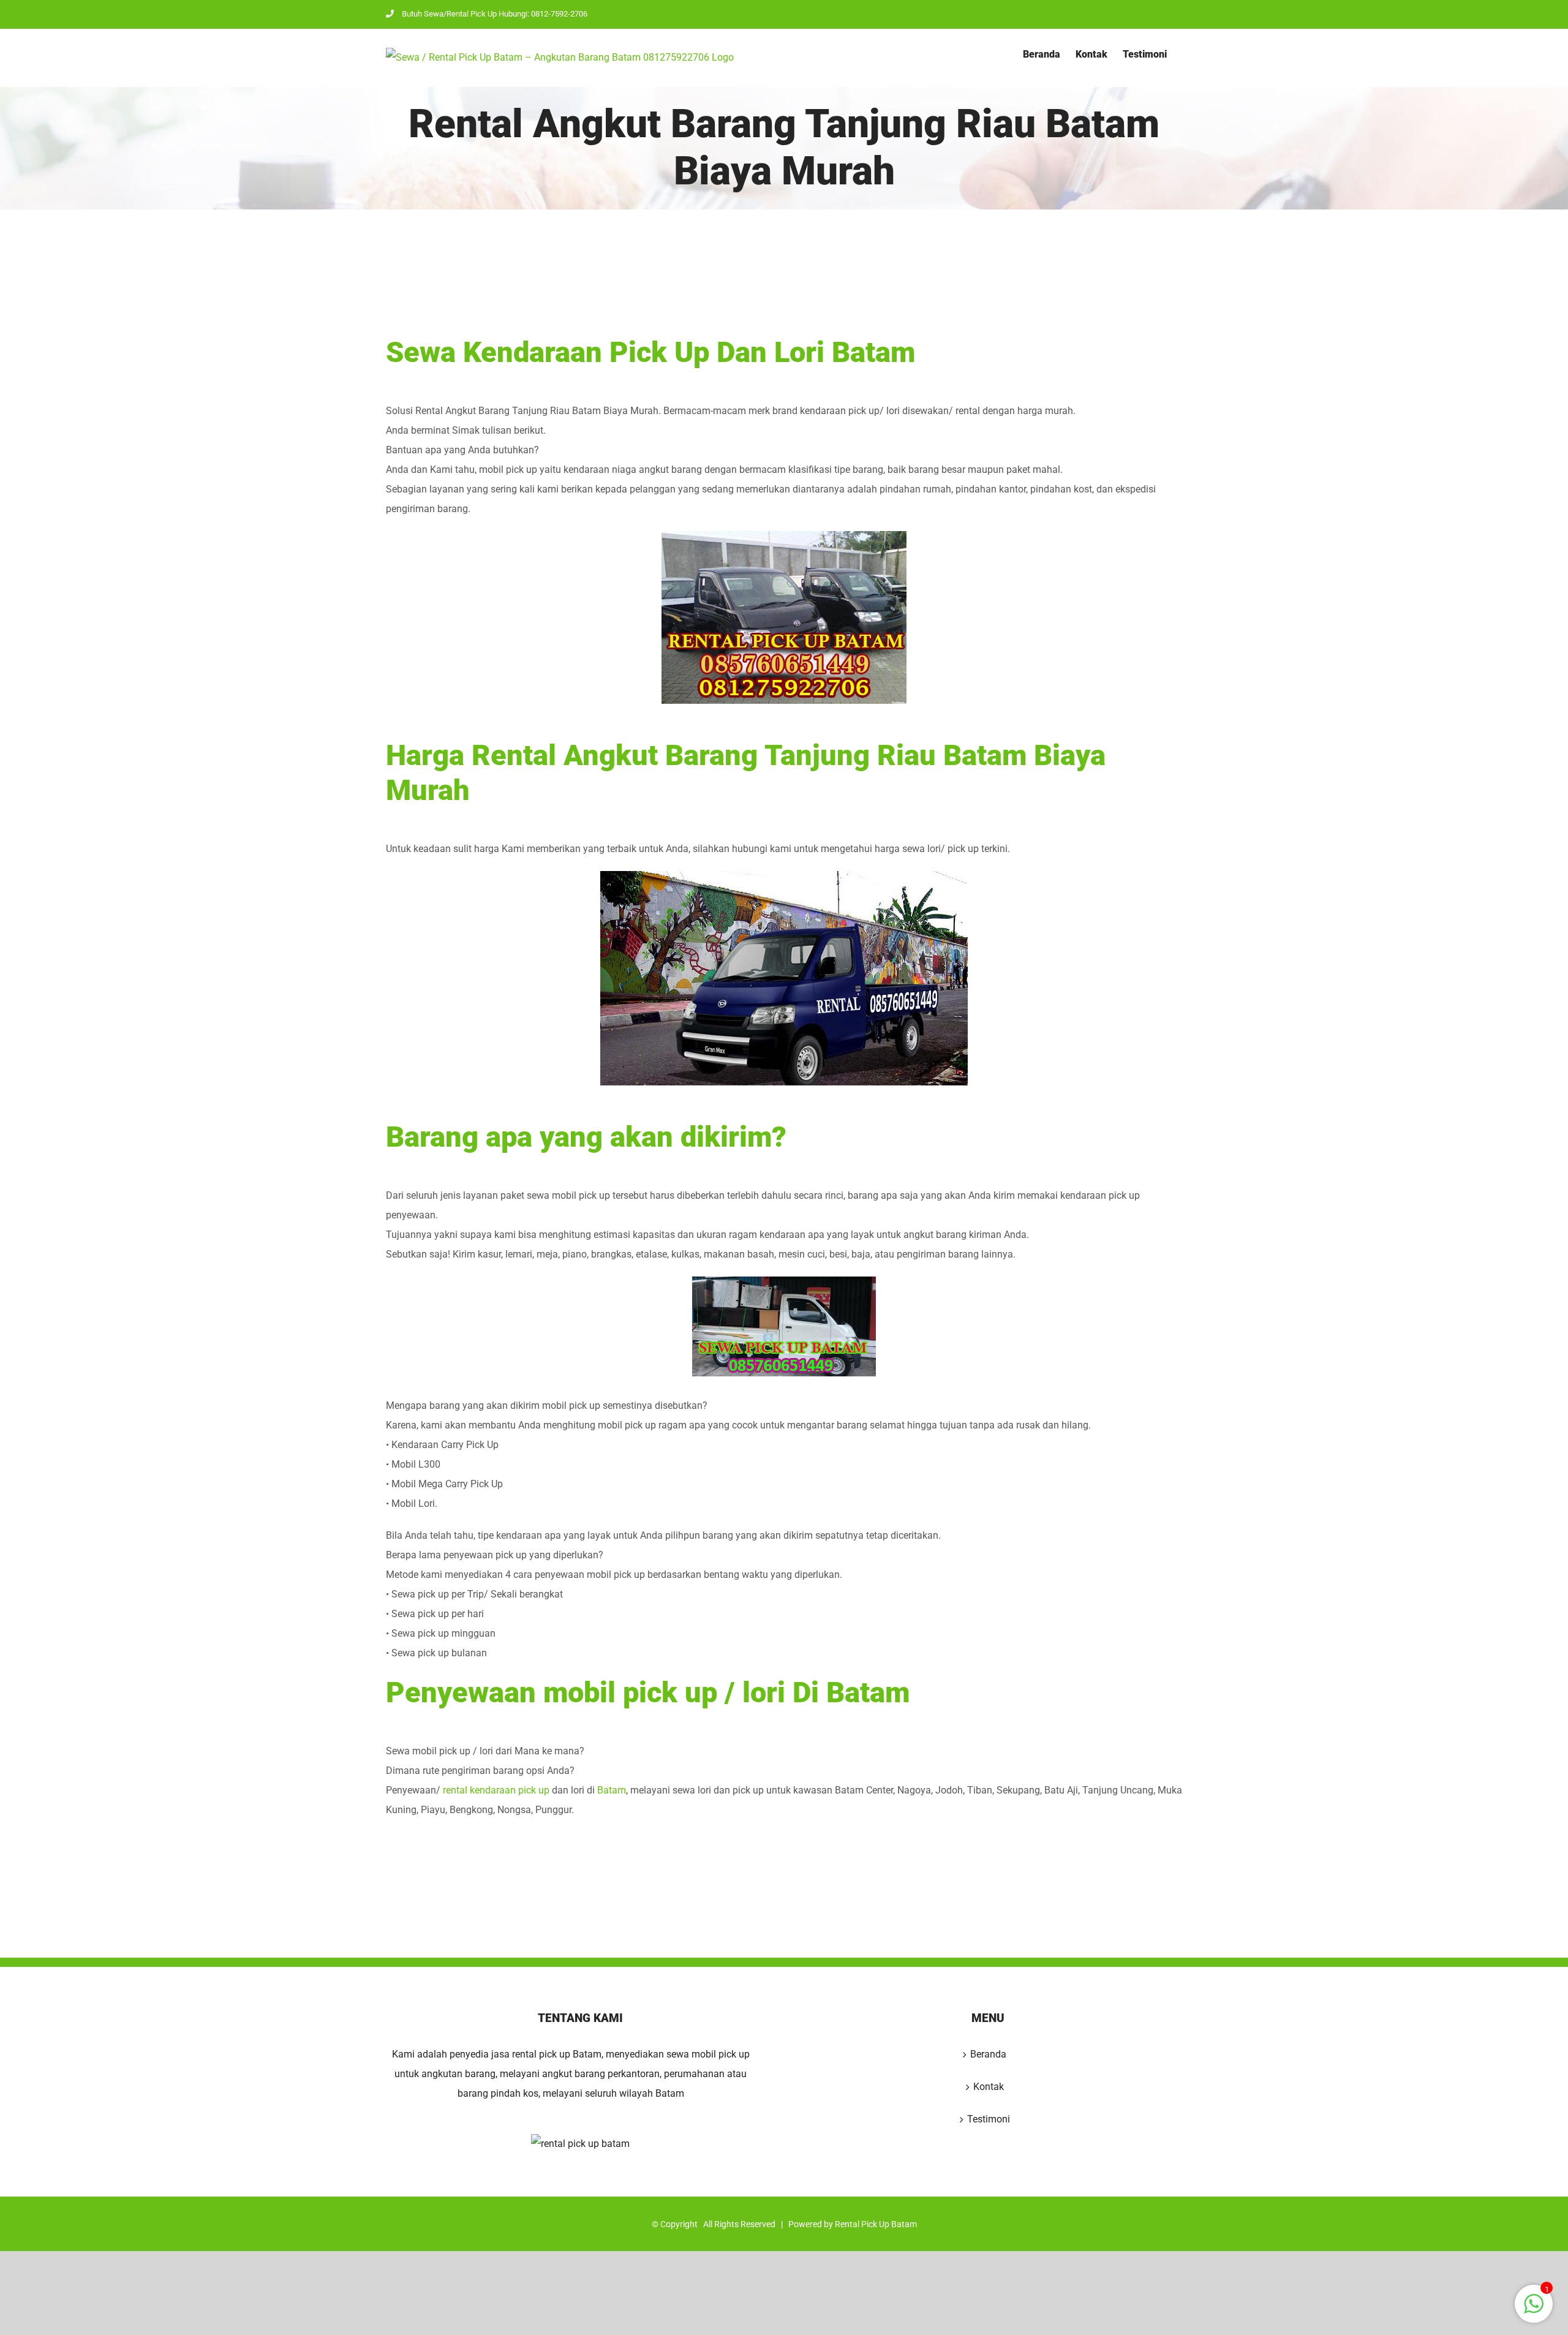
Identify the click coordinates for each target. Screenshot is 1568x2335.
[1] (1534, 2310)
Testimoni (989, 2119)
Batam (612, 1790)
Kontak (989, 2087)
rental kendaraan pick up (496, 1790)
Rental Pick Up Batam (876, 2224)
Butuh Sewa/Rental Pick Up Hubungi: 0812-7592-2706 (495, 14)
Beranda (988, 2054)
